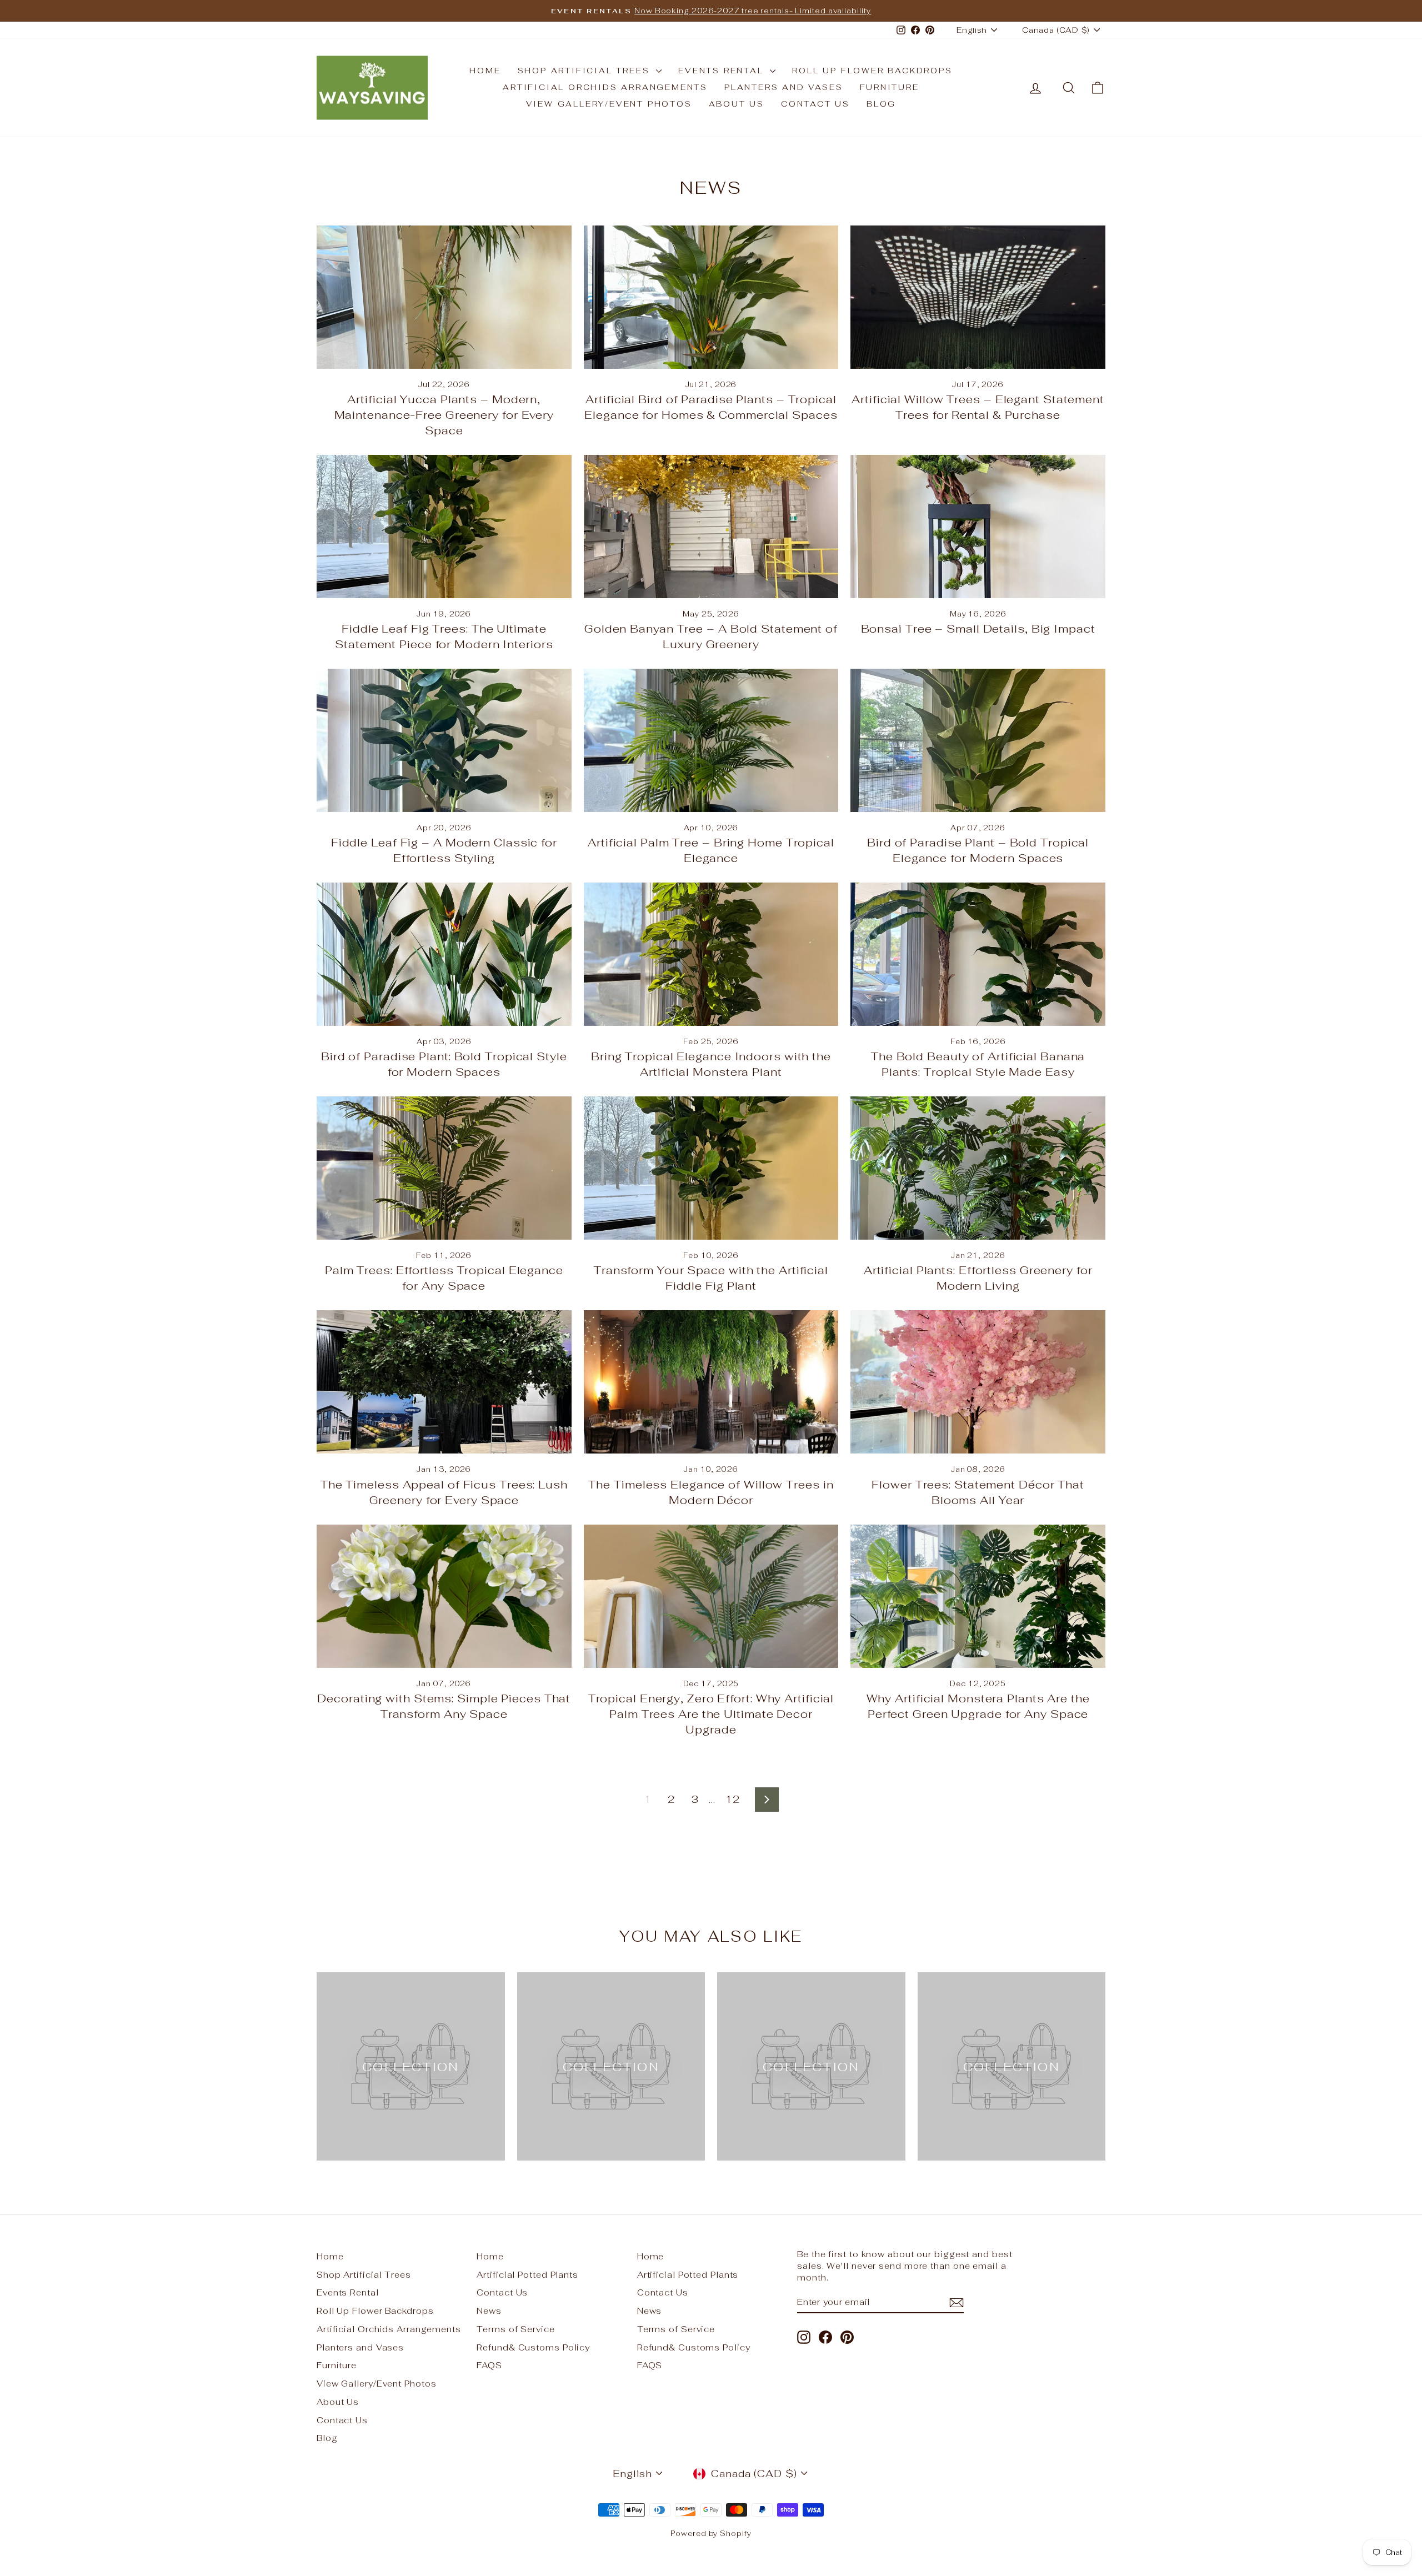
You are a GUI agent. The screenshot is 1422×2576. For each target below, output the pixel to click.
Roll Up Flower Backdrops (872, 71)
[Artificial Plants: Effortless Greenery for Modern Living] (978, 1168)
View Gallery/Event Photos (609, 104)
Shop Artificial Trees (586, 71)
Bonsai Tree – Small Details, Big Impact (978, 629)
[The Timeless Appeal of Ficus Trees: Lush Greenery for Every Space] (444, 1382)
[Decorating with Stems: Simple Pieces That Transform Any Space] (444, 1596)
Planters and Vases (783, 87)
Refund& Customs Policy (533, 2347)
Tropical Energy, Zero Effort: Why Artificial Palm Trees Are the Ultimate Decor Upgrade (711, 1714)
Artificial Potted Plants (527, 2275)
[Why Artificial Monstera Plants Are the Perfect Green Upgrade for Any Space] (978, 1596)
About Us (737, 104)
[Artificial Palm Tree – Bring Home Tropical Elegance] (711, 740)
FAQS (489, 2365)
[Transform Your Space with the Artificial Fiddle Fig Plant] (711, 1168)
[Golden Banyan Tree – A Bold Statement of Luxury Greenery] (711, 527)
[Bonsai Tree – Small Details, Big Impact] (978, 527)
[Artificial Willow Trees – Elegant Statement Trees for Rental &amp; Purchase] (978, 297)
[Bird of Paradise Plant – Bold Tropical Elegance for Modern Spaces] (978, 740)
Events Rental (723, 71)
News (489, 2311)
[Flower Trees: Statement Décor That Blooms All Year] (978, 1382)
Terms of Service (515, 2329)
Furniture (890, 87)
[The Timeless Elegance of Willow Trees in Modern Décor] (711, 1382)
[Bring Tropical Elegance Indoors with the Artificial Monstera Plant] (711, 954)
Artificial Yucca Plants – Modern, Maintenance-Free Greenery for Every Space (444, 415)
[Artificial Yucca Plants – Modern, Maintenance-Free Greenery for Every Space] (444, 297)
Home (485, 71)
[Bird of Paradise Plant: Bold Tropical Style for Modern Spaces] (444, 954)
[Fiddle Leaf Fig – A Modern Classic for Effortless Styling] (444, 740)
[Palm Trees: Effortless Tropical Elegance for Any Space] (444, 1168)
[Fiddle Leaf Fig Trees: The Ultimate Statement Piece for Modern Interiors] (444, 527)
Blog (881, 104)
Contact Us (815, 104)
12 (733, 1799)
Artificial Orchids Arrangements (605, 87)
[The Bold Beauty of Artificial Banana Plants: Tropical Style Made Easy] (978, 954)
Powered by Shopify (711, 2534)
